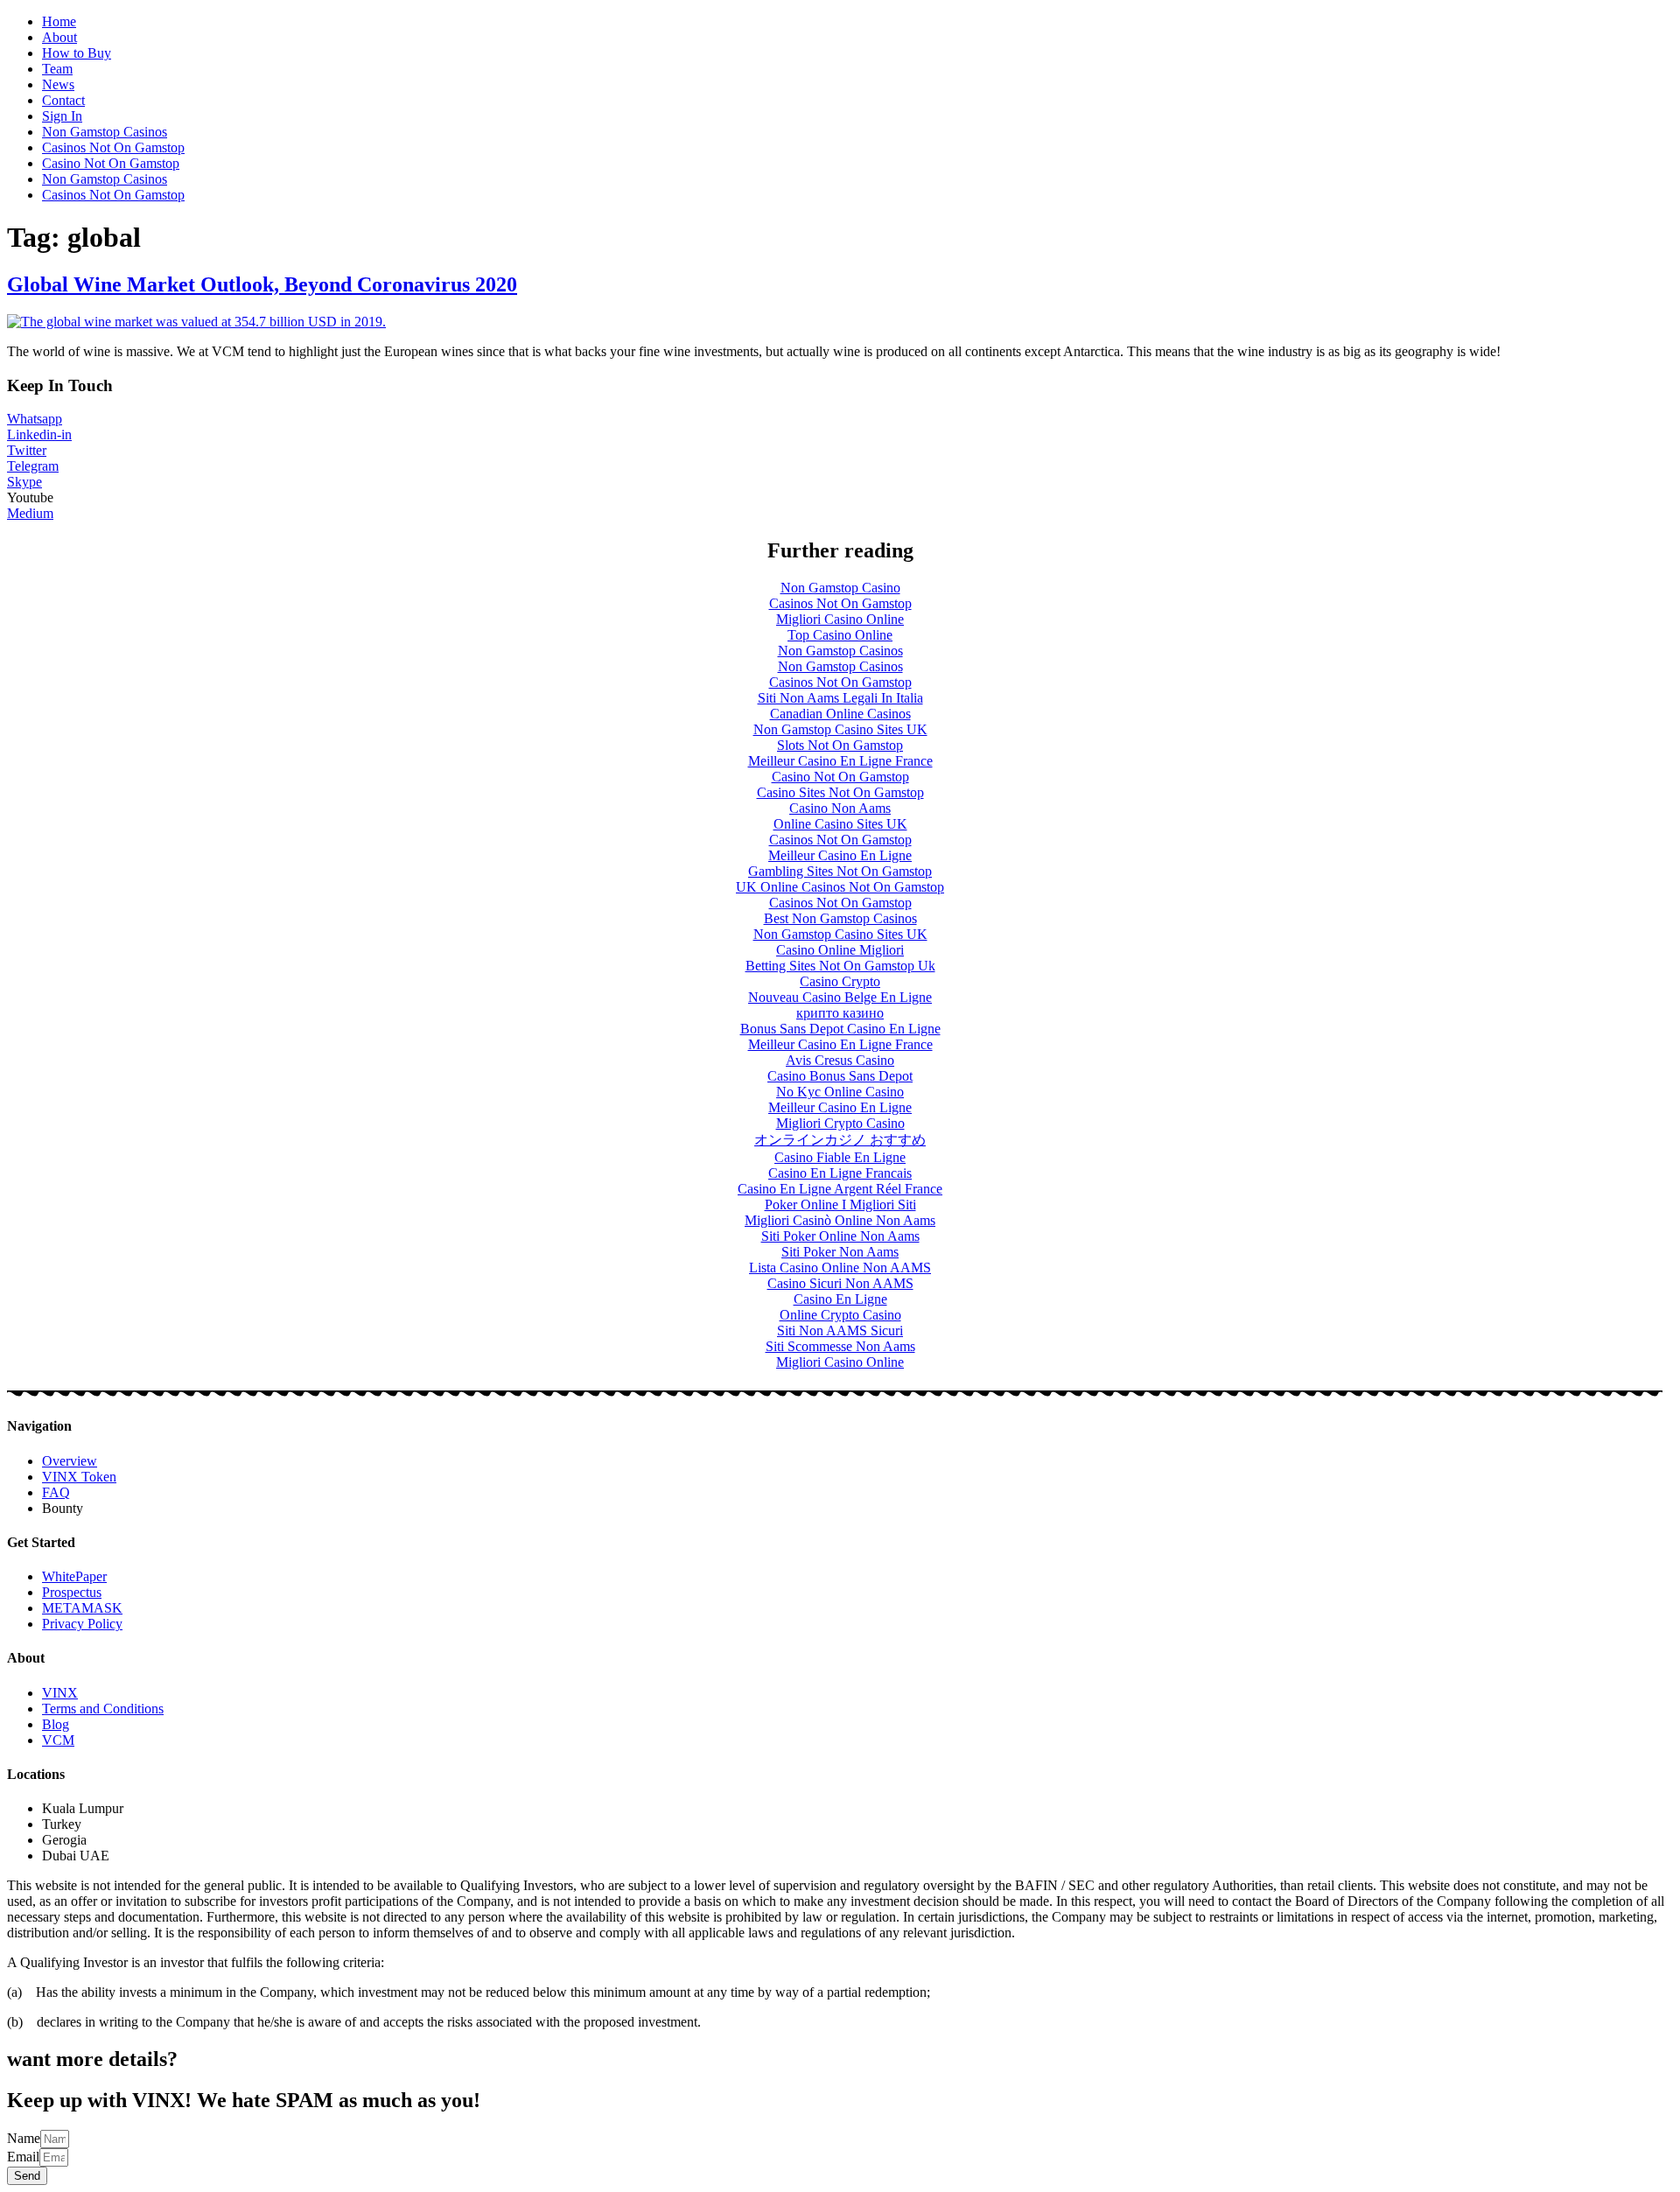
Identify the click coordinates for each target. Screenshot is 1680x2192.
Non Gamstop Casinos (105, 132)
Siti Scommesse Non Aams (840, 1346)
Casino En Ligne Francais (840, 1173)
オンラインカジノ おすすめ (840, 1140)
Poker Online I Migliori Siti (840, 1205)
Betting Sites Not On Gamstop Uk (840, 966)
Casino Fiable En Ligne (840, 1157)
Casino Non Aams (840, 808)
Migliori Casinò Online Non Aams (840, 1220)
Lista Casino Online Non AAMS (840, 1268)
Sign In (62, 116)
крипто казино (840, 1013)
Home (59, 21)
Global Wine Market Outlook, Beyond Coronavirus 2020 (262, 284)
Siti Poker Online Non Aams (840, 1236)
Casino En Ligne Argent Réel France (840, 1189)
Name (24, 2138)
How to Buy (77, 53)
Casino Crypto (840, 981)
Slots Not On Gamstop (840, 745)
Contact (63, 100)
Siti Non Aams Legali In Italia (840, 698)
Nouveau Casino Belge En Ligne (840, 997)
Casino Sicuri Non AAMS (840, 1283)
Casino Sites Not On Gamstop (840, 792)
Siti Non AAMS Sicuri (840, 1331)
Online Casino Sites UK (840, 824)
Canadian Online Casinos (840, 714)
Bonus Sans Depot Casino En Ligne (840, 1029)
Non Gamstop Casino (840, 588)
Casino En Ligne (840, 1299)
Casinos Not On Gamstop (113, 147)
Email (23, 2157)
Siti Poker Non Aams (840, 1252)
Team (57, 69)
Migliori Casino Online (840, 619)
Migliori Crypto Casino (840, 1123)
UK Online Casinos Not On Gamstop (840, 887)
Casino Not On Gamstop (111, 163)
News (58, 84)
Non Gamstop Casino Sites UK (840, 729)
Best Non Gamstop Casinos (840, 918)
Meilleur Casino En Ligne (840, 855)
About (59, 37)
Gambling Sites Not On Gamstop (840, 871)
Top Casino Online (840, 635)
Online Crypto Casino (840, 1315)
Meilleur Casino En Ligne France (840, 761)
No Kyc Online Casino (840, 1092)
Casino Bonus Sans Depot (840, 1076)
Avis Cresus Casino (840, 1060)
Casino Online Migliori (840, 950)
